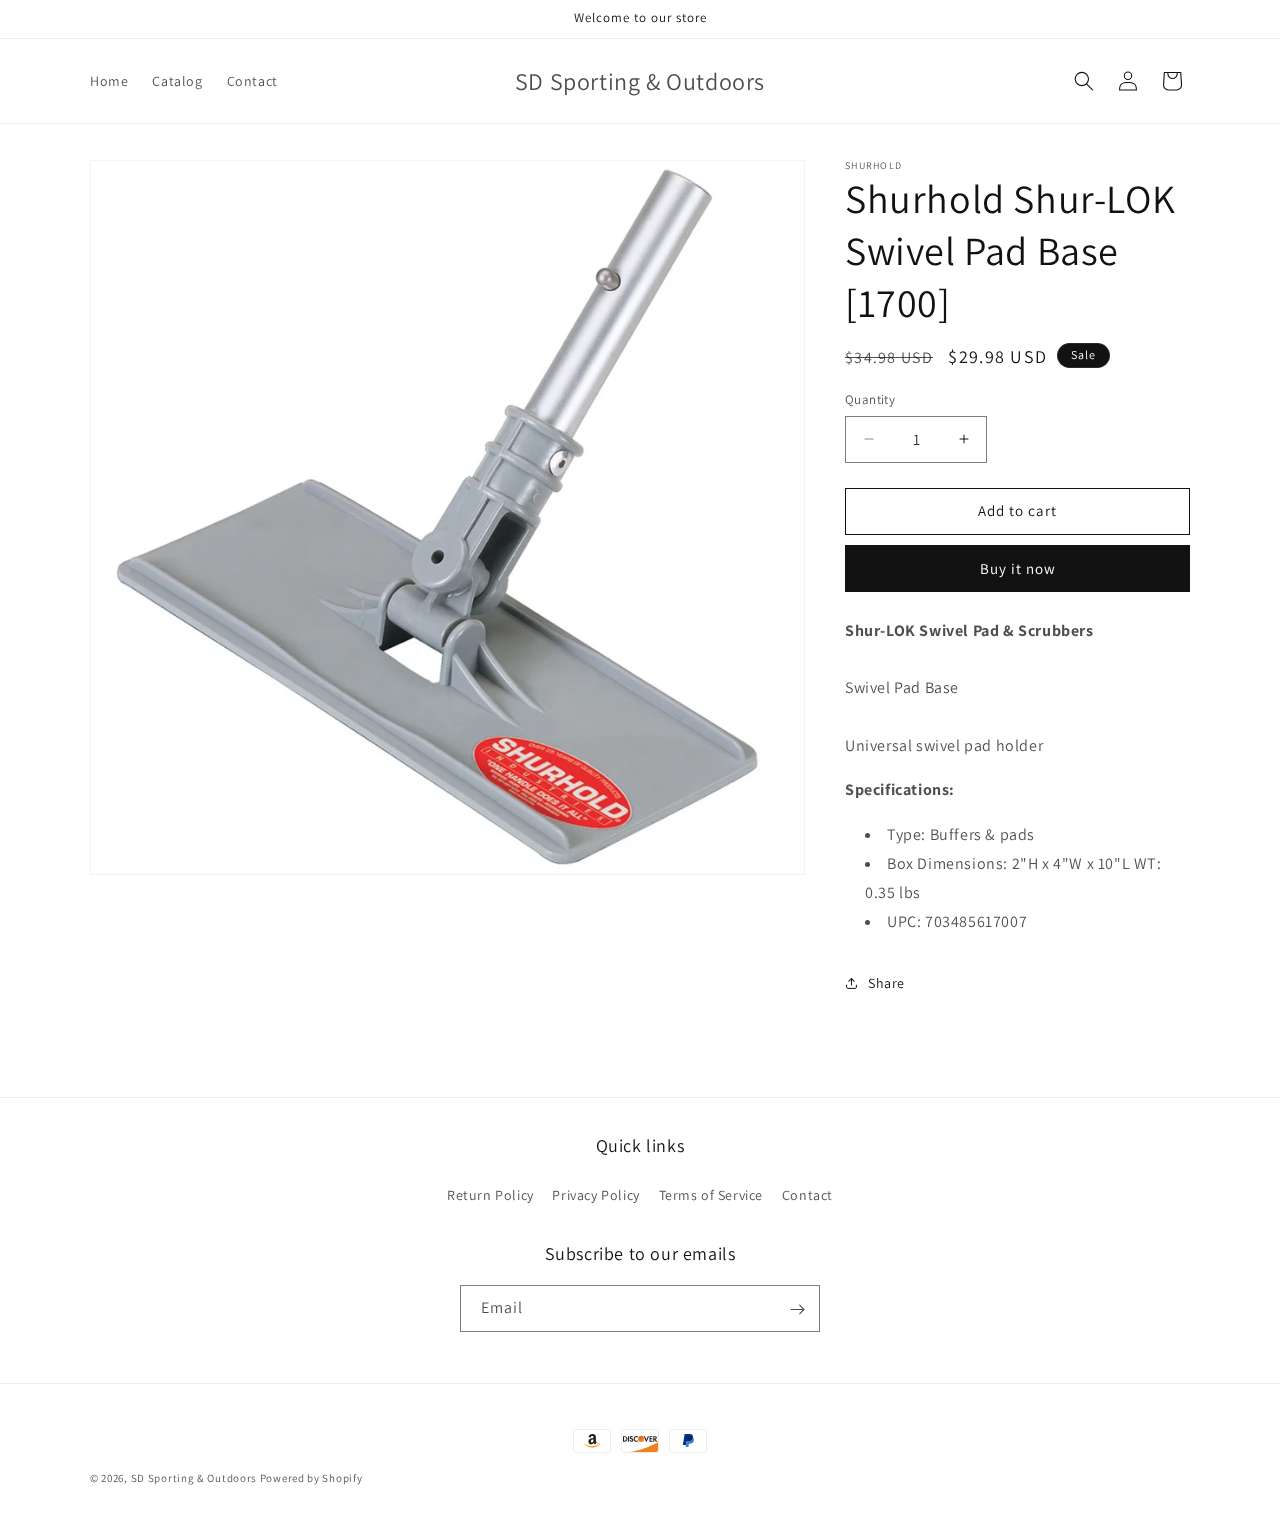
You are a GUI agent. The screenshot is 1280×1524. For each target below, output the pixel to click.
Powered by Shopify (311, 1478)
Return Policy (490, 1194)
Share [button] (886, 983)
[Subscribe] (797, 1309)
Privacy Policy (595, 1194)
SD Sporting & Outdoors (194, 1478)
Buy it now (1018, 568)
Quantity (870, 399)
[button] (1084, 81)
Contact (807, 1194)
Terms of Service (711, 1194)
